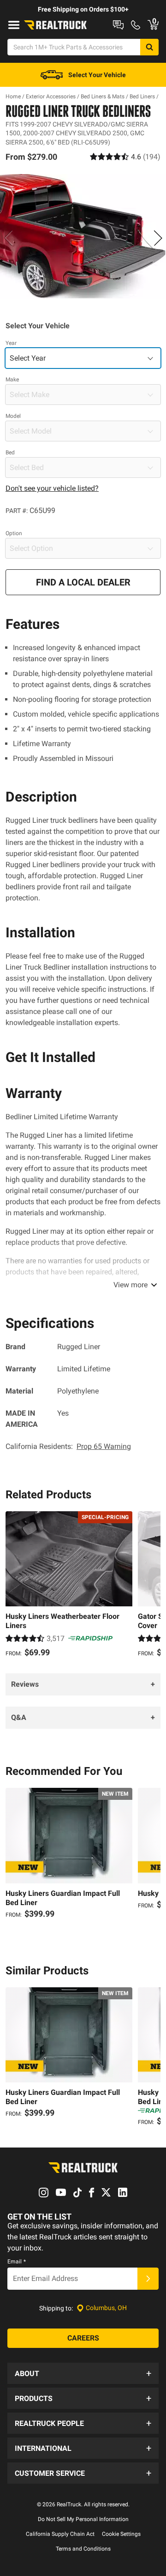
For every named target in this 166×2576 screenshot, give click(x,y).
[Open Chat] (118, 25)
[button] (83, 2373)
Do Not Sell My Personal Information (83, 2519)
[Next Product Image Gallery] (158, 238)
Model (13, 416)
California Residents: (68, 1446)
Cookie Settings (121, 2534)
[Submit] (148, 2279)
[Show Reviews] (125, 157)
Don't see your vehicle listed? (52, 488)
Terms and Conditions (83, 2549)
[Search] (149, 47)
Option (14, 533)
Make (12, 380)
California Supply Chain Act (60, 2534)
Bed (10, 452)
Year (11, 343)
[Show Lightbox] (83, 236)
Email (17, 2262)
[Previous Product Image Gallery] (8, 238)
